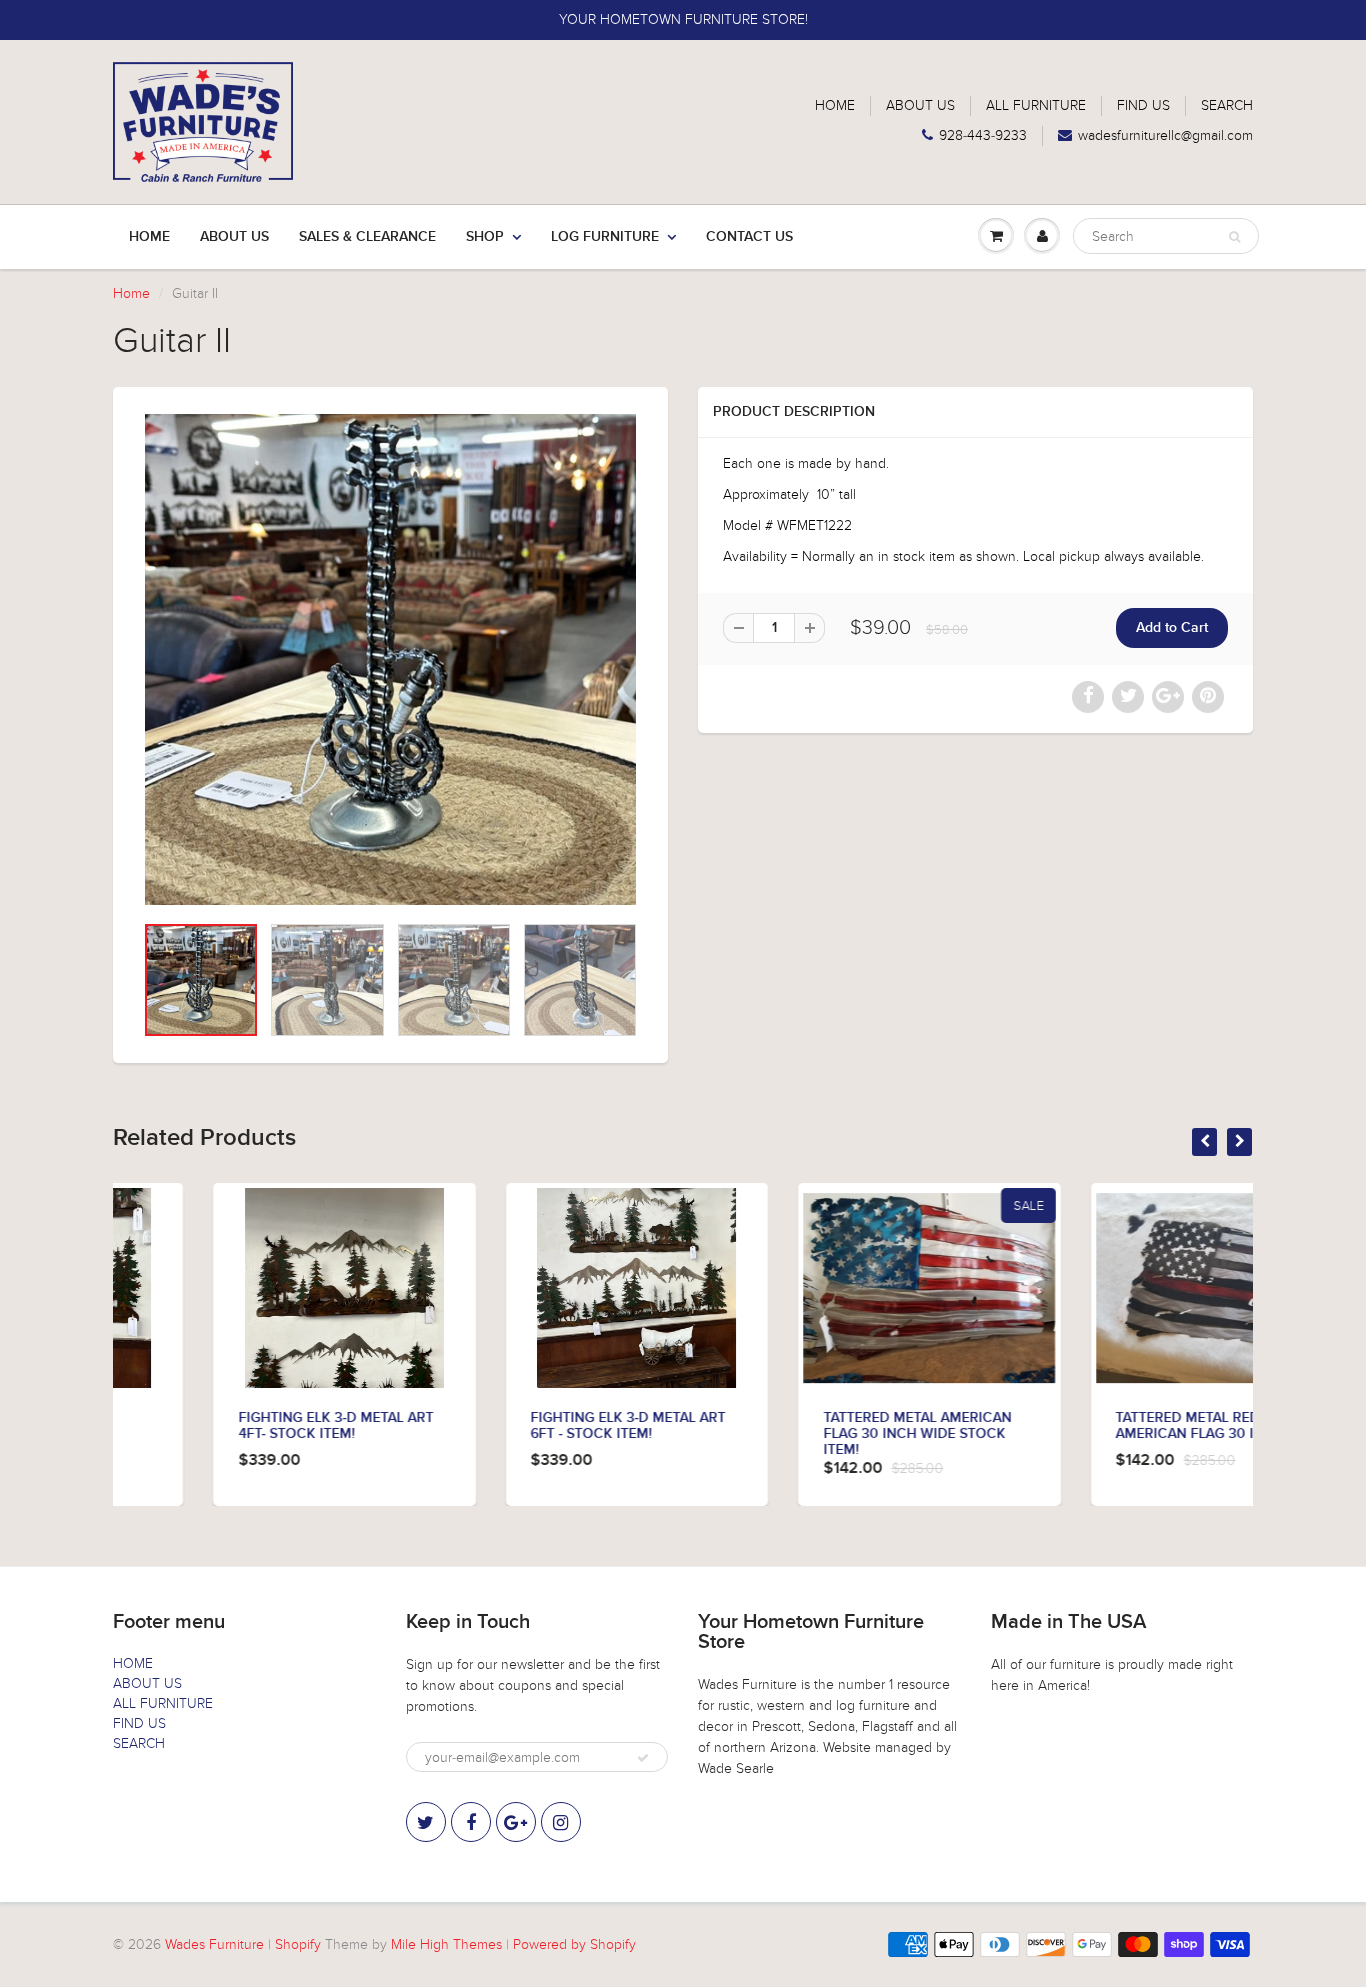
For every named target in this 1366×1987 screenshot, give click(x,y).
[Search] (1234, 237)
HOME (835, 105)
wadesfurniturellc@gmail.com (1165, 135)
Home (149, 237)
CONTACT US (749, 237)
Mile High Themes (446, 1944)
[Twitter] (426, 1822)
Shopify (298, 1944)
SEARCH (1227, 105)
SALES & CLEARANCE (367, 237)
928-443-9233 (983, 135)
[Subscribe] (643, 1758)
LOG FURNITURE (605, 237)
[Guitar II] (390, 659)
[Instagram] (561, 1822)
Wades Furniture (214, 1944)
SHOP (485, 237)
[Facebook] (471, 1822)
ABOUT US (920, 105)
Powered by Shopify (574, 1944)
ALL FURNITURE (1036, 105)
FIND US (1143, 105)
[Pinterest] (516, 1822)
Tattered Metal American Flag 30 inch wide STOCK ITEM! (817, 1434)
